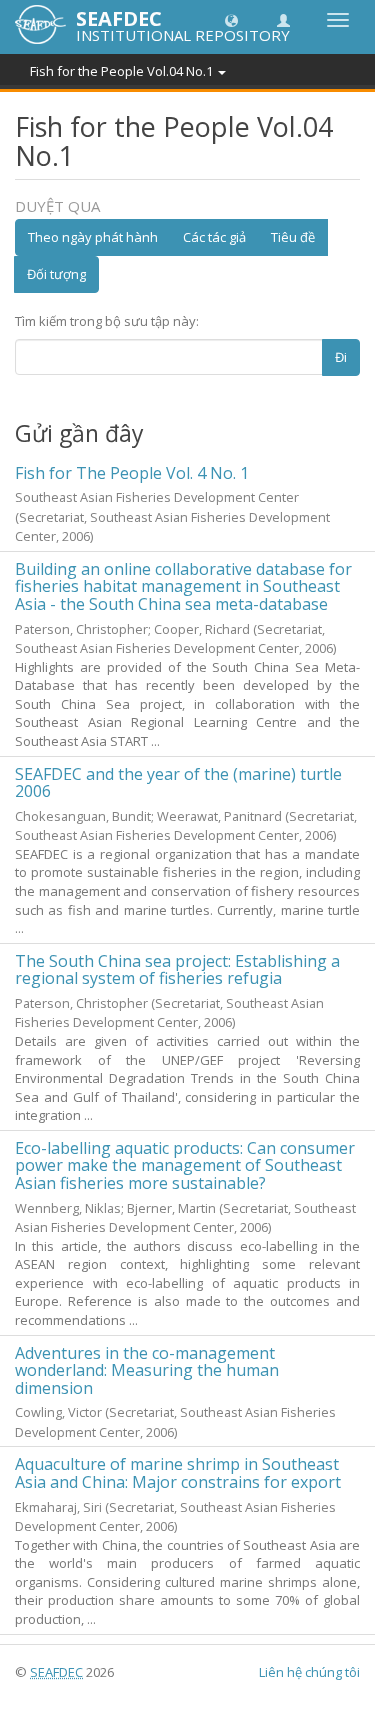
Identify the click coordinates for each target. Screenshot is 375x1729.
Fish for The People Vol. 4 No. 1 (132, 473)
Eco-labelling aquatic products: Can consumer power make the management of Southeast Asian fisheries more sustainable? (185, 1165)
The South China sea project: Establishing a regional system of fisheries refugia (177, 970)
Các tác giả (214, 237)
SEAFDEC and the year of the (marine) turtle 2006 (178, 783)
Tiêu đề (293, 237)
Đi (341, 357)
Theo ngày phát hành (93, 237)
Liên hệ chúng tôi (309, 1672)
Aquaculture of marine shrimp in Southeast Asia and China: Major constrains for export (178, 1473)
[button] (231, 19)
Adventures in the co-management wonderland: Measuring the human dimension (147, 1370)
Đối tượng (56, 274)
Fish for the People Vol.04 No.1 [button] (123, 71)
